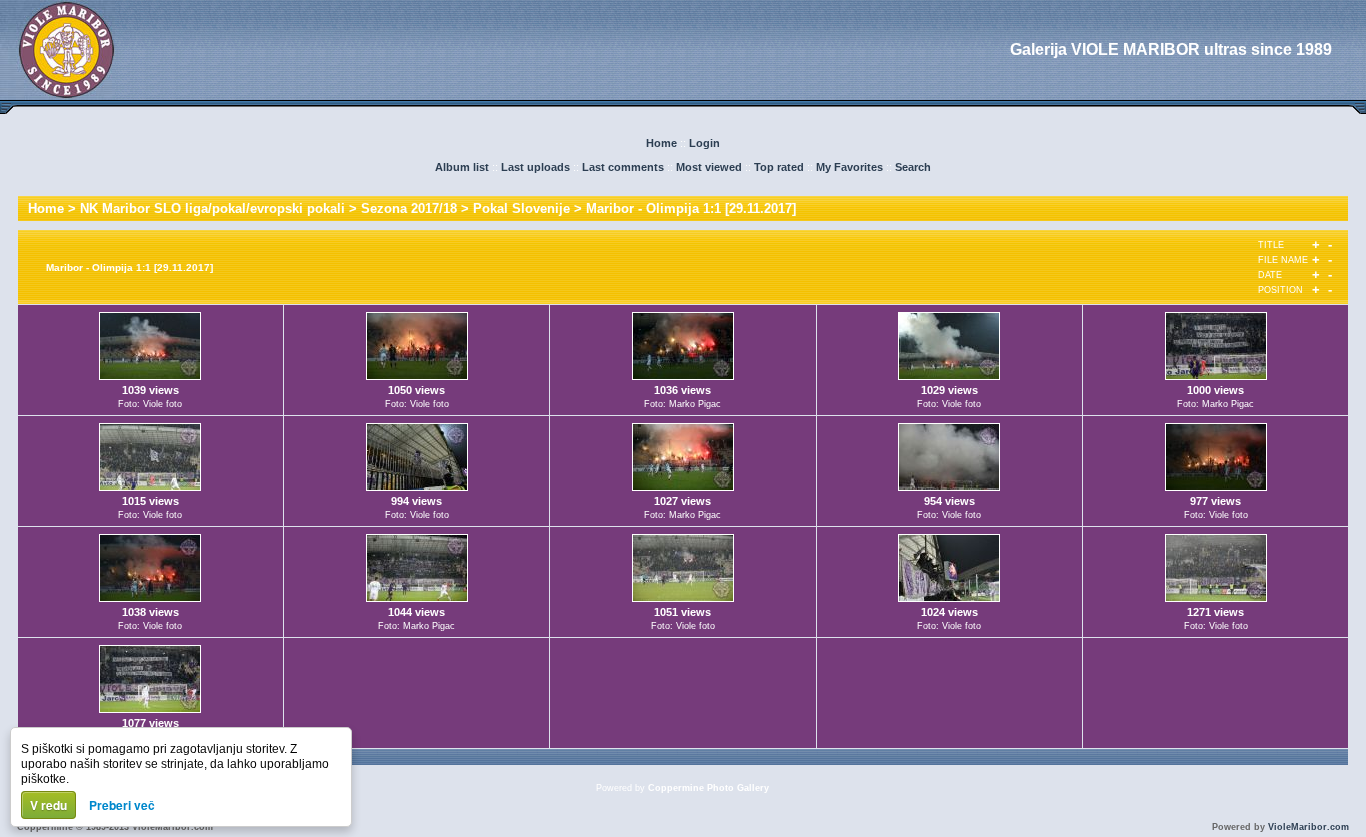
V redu (48, 805)
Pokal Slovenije (521, 208)
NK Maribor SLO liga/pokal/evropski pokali (212, 208)
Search (913, 167)
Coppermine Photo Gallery (708, 788)
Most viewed (709, 167)
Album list (462, 167)
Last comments (623, 167)
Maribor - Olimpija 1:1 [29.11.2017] (691, 208)
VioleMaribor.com (1308, 827)
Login (704, 143)
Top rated (779, 167)
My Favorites (849, 167)
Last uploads (535, 167)
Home (661, 143)
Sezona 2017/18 (409, 208)
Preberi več (122, 805)
